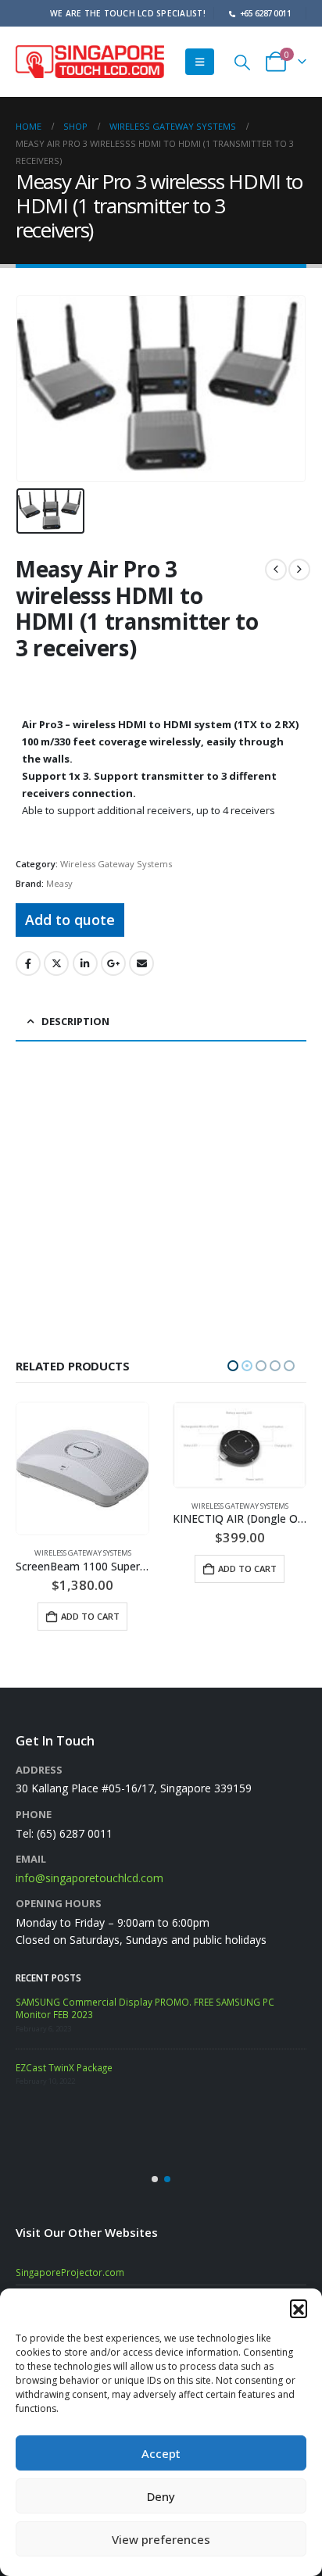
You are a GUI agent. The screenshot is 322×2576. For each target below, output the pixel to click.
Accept (161, 2453)
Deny (161, 2496)
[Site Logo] (90, 61)
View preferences (161, 2539)
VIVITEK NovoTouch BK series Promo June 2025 (166, 1995)
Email (141, 963)
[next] (299, 570)
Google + (113, 963)
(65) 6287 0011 (75, 1826)
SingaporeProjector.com (70, 2265)
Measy (59, 883)
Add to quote (70, 920)
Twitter (56, 963)
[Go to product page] (82, 1445)
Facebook (28, 963)
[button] (299, 2308)
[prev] (276, 570)
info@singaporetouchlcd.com (89, 1871)
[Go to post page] (35, 2008)
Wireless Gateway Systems (116, 864)
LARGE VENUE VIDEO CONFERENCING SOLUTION (120, 2058)
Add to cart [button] (90, 1568)
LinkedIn (85, 963)
